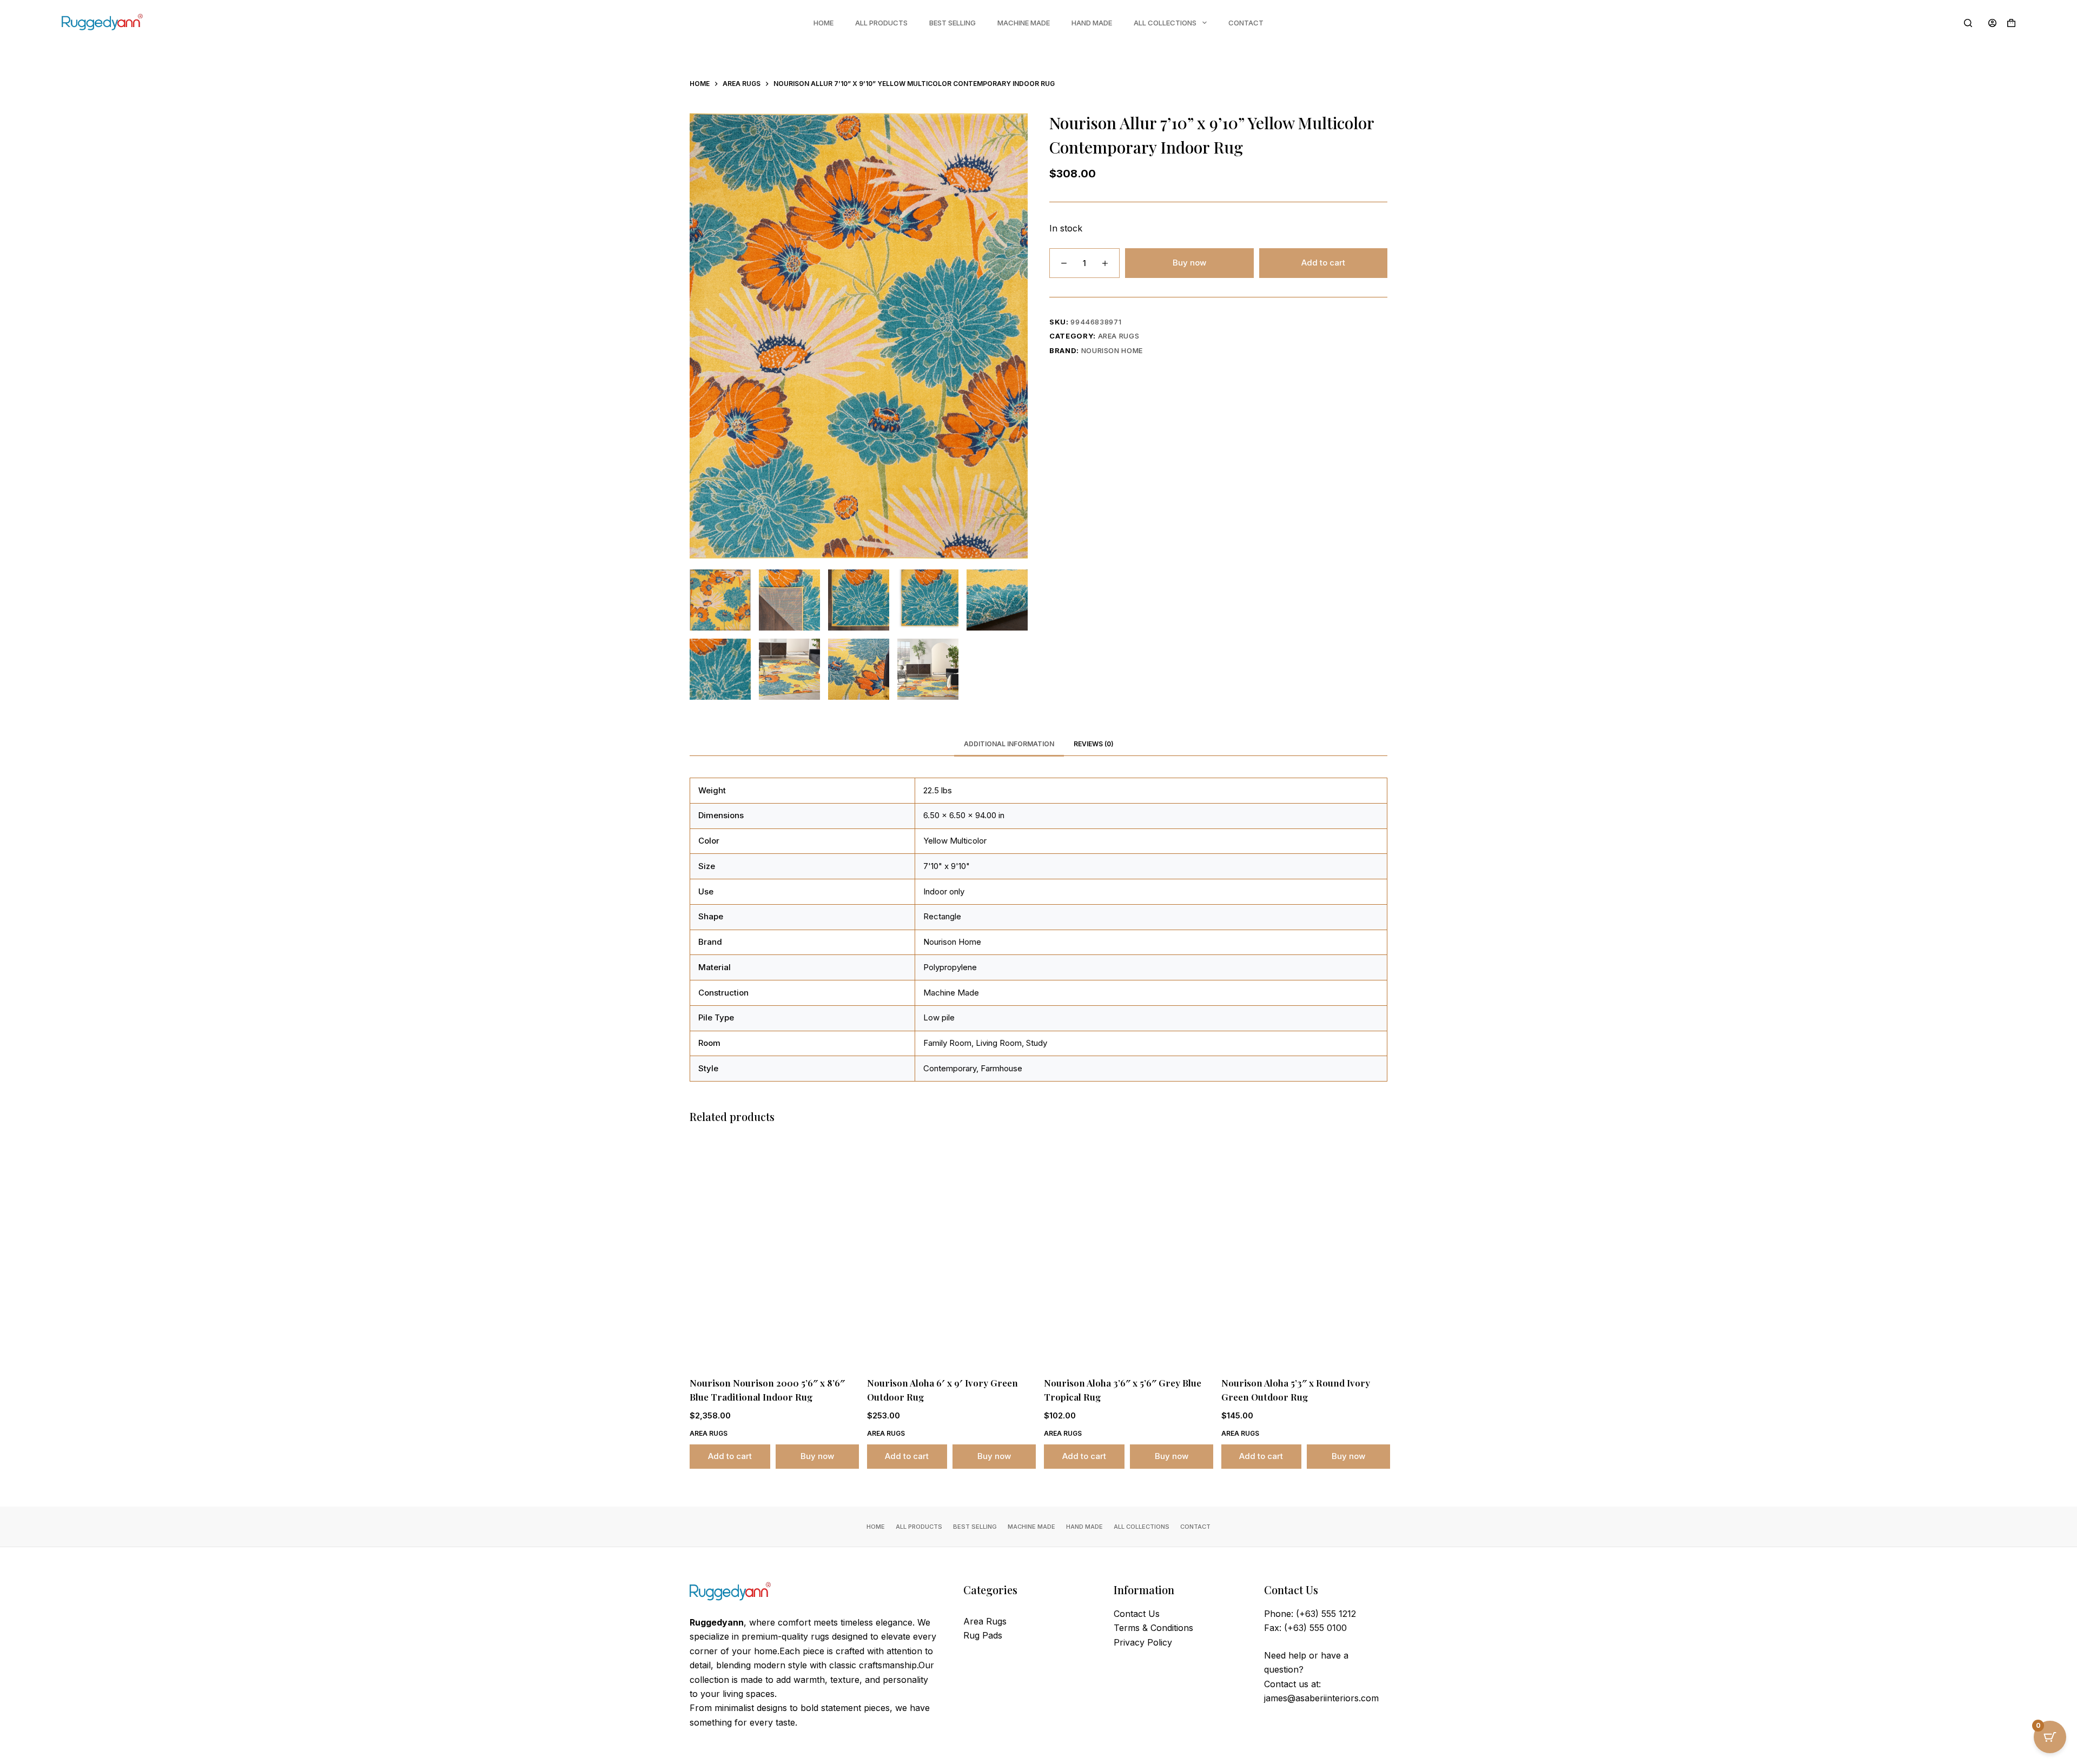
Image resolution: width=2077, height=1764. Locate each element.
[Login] (1992, 23)
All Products (881, 23)
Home (823, 23)
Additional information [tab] (1009, 744)
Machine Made (1024, 23)
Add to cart (1323, 263)
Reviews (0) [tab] (1094, 744)
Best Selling (952, 23)
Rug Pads (983, 1635)
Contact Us (1137, 1614)
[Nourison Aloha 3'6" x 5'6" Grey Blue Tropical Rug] (1127, 1252)
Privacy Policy (1143, 1642)
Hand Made (1092, 23)
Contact (1246, 23)
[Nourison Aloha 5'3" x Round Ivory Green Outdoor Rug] (1305, 1252)
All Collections (1165, 23)
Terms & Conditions (1153, 1628)
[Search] (1968, 23)
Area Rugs (1119, 336)
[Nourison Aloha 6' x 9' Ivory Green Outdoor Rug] (950, 1252)
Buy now (1189, 263)
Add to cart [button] (730, 1456)
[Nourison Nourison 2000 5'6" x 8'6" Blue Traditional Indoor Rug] (773, 1252)
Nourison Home (1112, 350)
